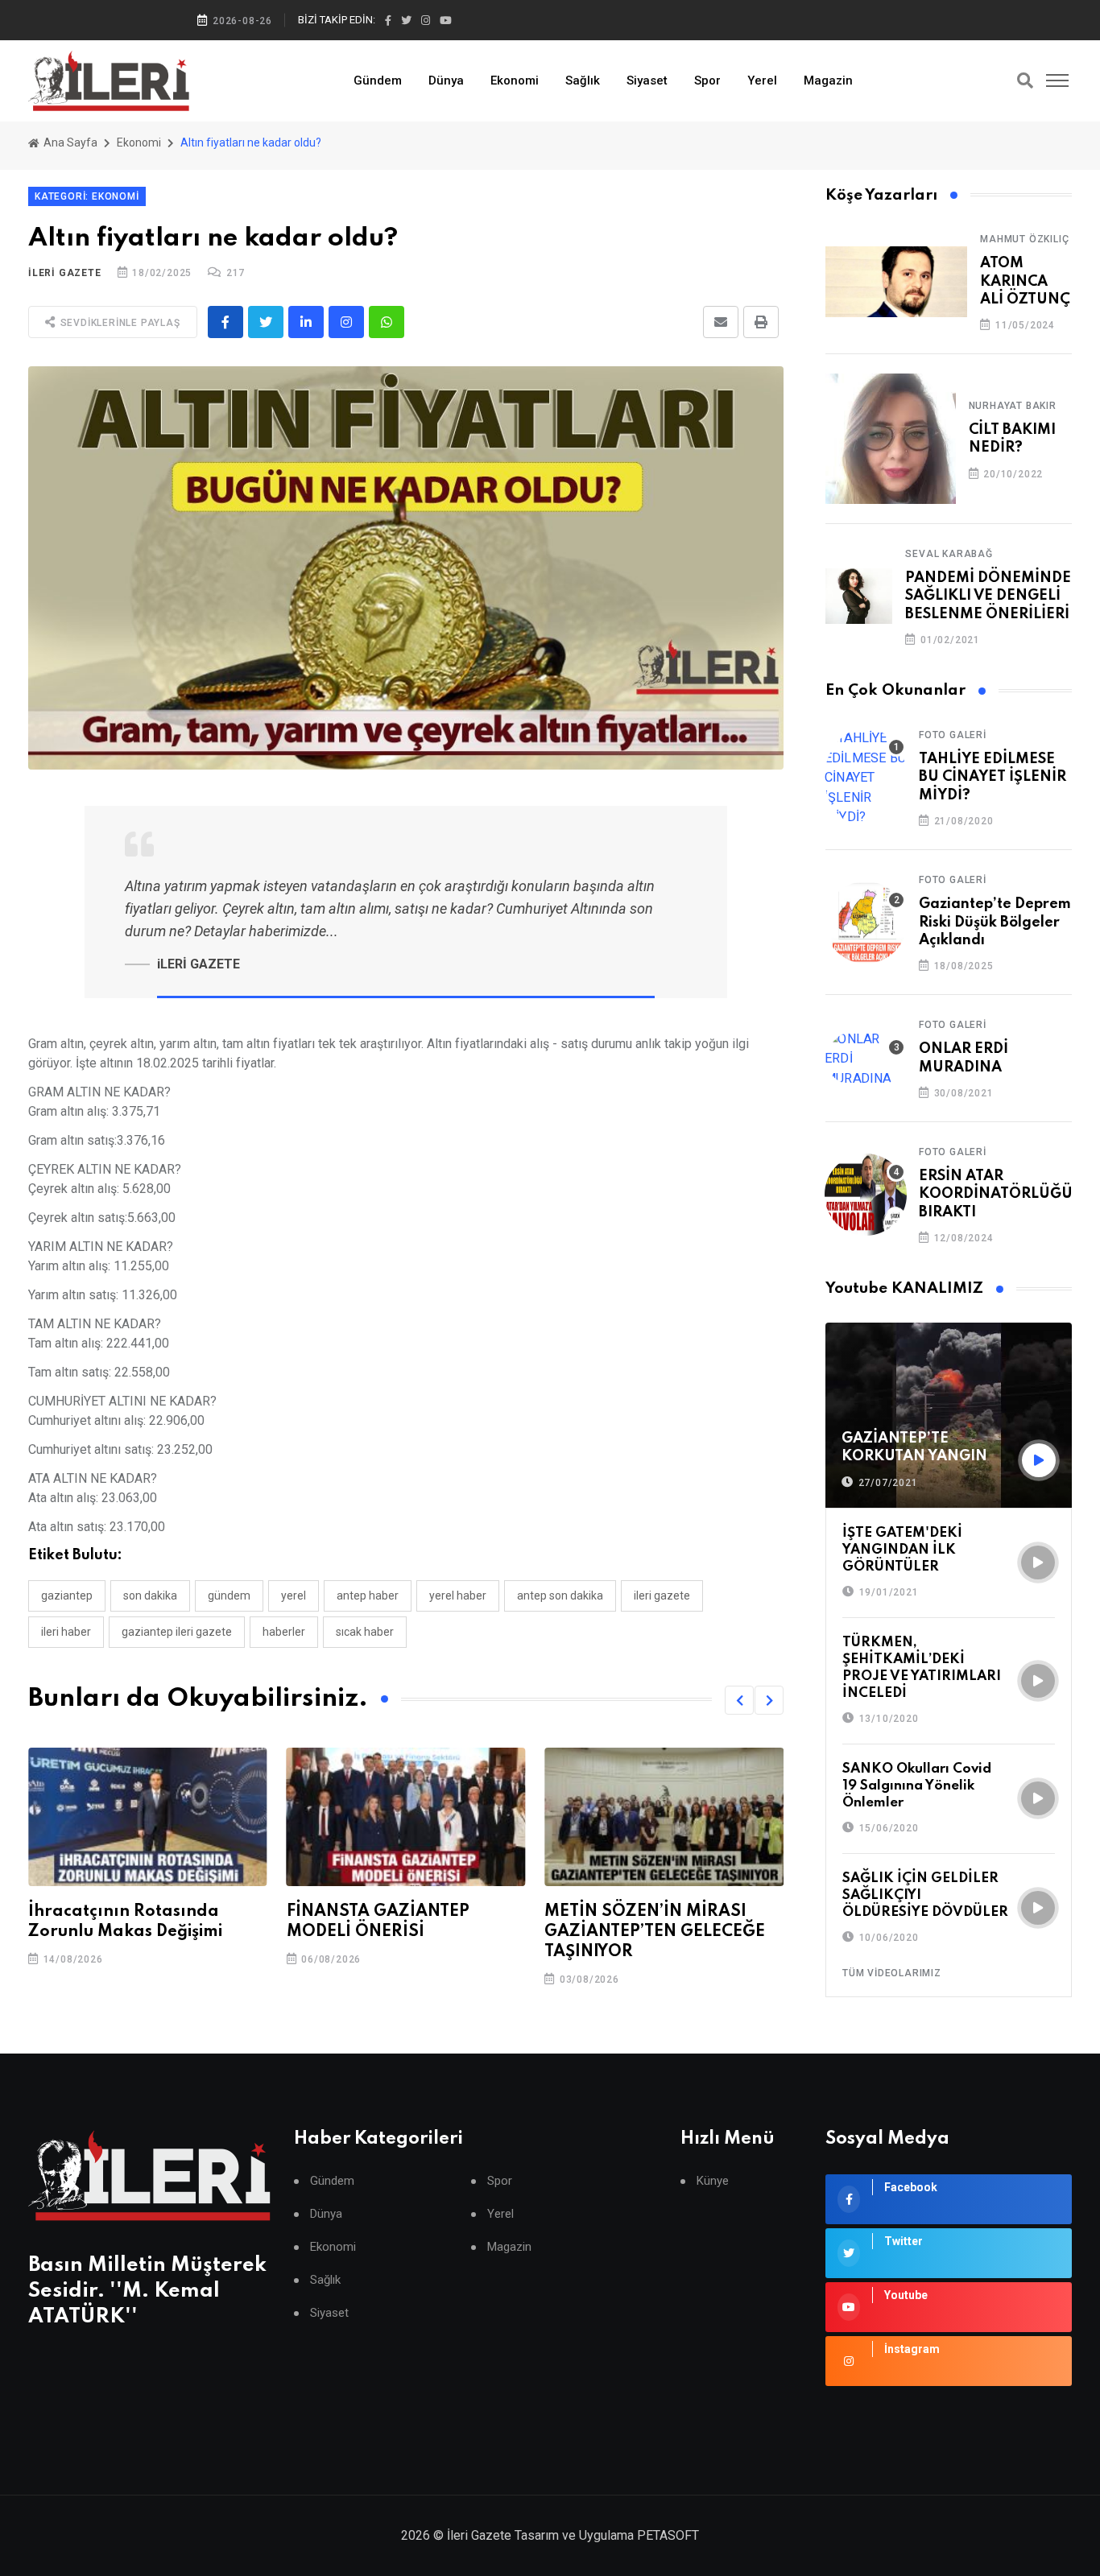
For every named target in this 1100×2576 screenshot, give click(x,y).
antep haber (368, 1596)
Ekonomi (515, 80)
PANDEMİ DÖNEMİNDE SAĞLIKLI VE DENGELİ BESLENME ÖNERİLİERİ (988, 596)
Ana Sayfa (69, 142)
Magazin (828, 80)
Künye (713, 2181)
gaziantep (67, 1596)
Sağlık (583, 80)
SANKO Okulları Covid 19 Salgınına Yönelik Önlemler (917, 1786)
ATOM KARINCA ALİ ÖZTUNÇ (1025, 281)
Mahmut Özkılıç (1024, 239)
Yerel (762, 80)
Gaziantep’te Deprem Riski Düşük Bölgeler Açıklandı (995, 922)
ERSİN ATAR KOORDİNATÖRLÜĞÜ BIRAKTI (996, 1194)
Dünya (446, 80)
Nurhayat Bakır (1013, 406)
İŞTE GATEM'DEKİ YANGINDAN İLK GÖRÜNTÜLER (902, 1550)
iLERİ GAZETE (65, 273)
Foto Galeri (953, 735)
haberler (284, 1632)
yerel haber (458, 1596)
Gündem (378, 80)
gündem (229, 1596)
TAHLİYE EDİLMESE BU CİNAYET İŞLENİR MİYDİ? (992, 777)
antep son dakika (560, 1596)
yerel (294, 1596)
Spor (707, 80)
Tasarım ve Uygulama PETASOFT (607, 2535)
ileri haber (66, 1632)
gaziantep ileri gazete (177, 1632)
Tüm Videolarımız (892, 1973)
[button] (739, 1700)
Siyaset (647, 80)
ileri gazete (662, 1596)
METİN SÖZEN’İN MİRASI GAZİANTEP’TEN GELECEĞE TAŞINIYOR (397, 1932)
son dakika (150, 1596)
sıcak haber (365, 1632)
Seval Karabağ (949, 554)
